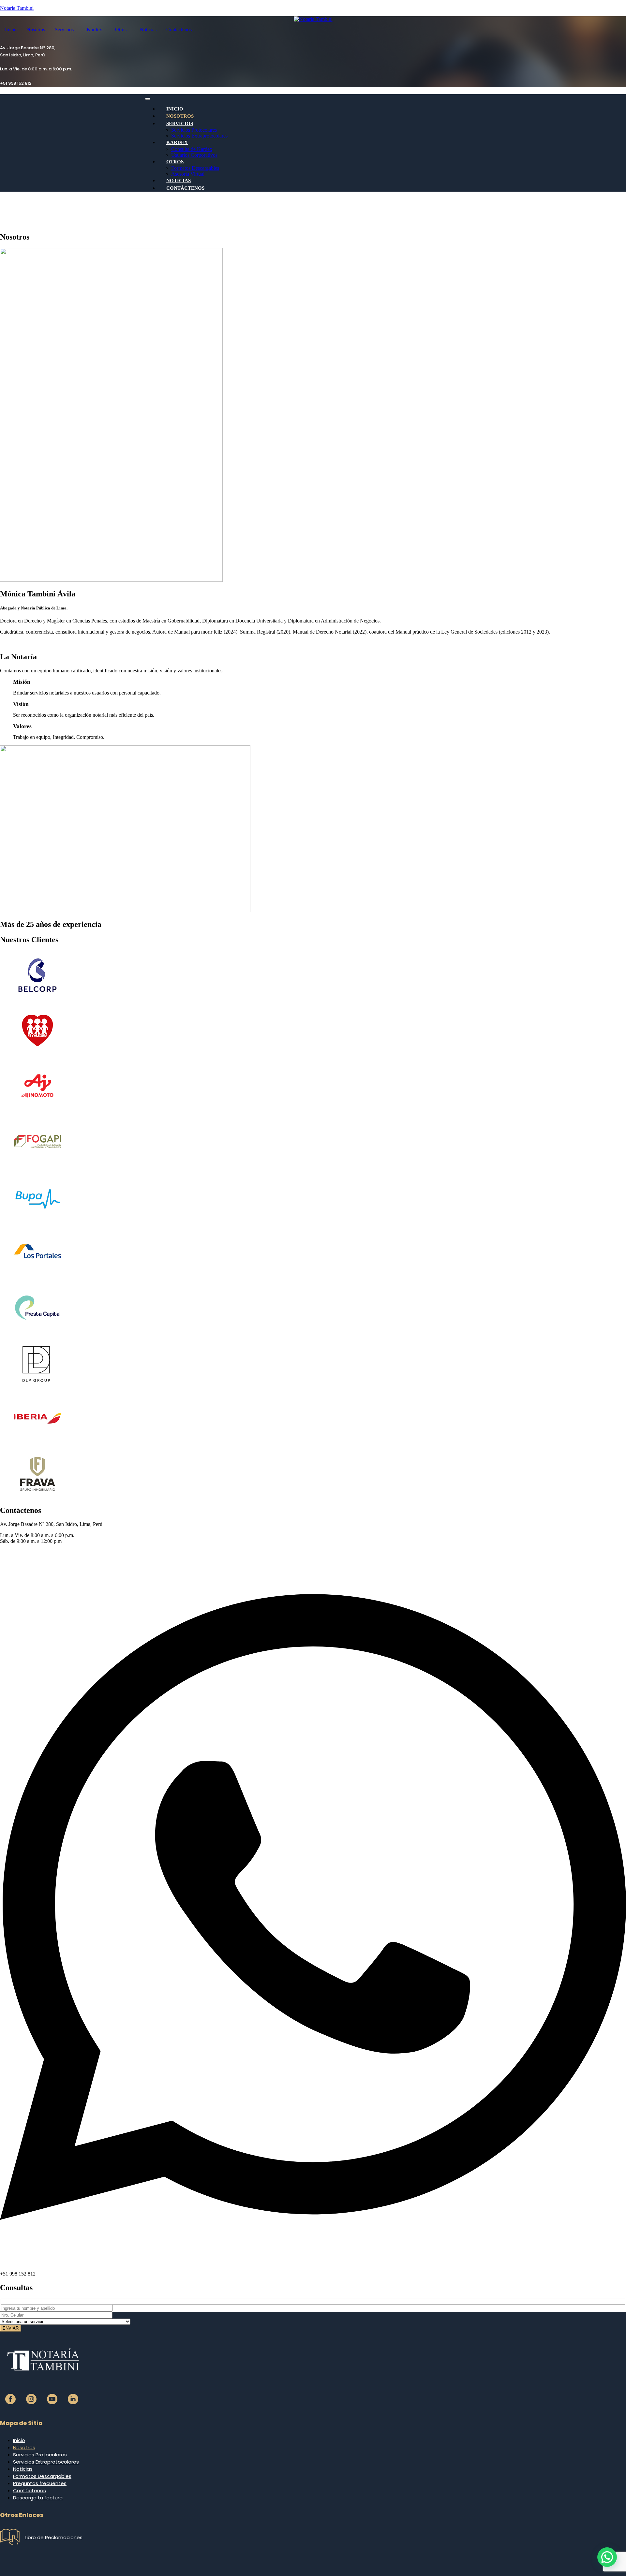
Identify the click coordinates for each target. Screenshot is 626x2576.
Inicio (11, 29)
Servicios (64, 29)
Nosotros (36, 29)
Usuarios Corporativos (194, 155)
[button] (66, 30)
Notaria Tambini (17, 8)
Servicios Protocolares (194, 130)
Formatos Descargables (195, 168)
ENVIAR (11, 2328)
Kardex (94, 29)
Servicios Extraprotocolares (199, 136)
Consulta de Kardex (192, 149)
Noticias (148, 29)
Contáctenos (179, 29)
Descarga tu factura (38, 2498)
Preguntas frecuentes (40, 2483)
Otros (121, 29)
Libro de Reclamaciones (54, 2537)
